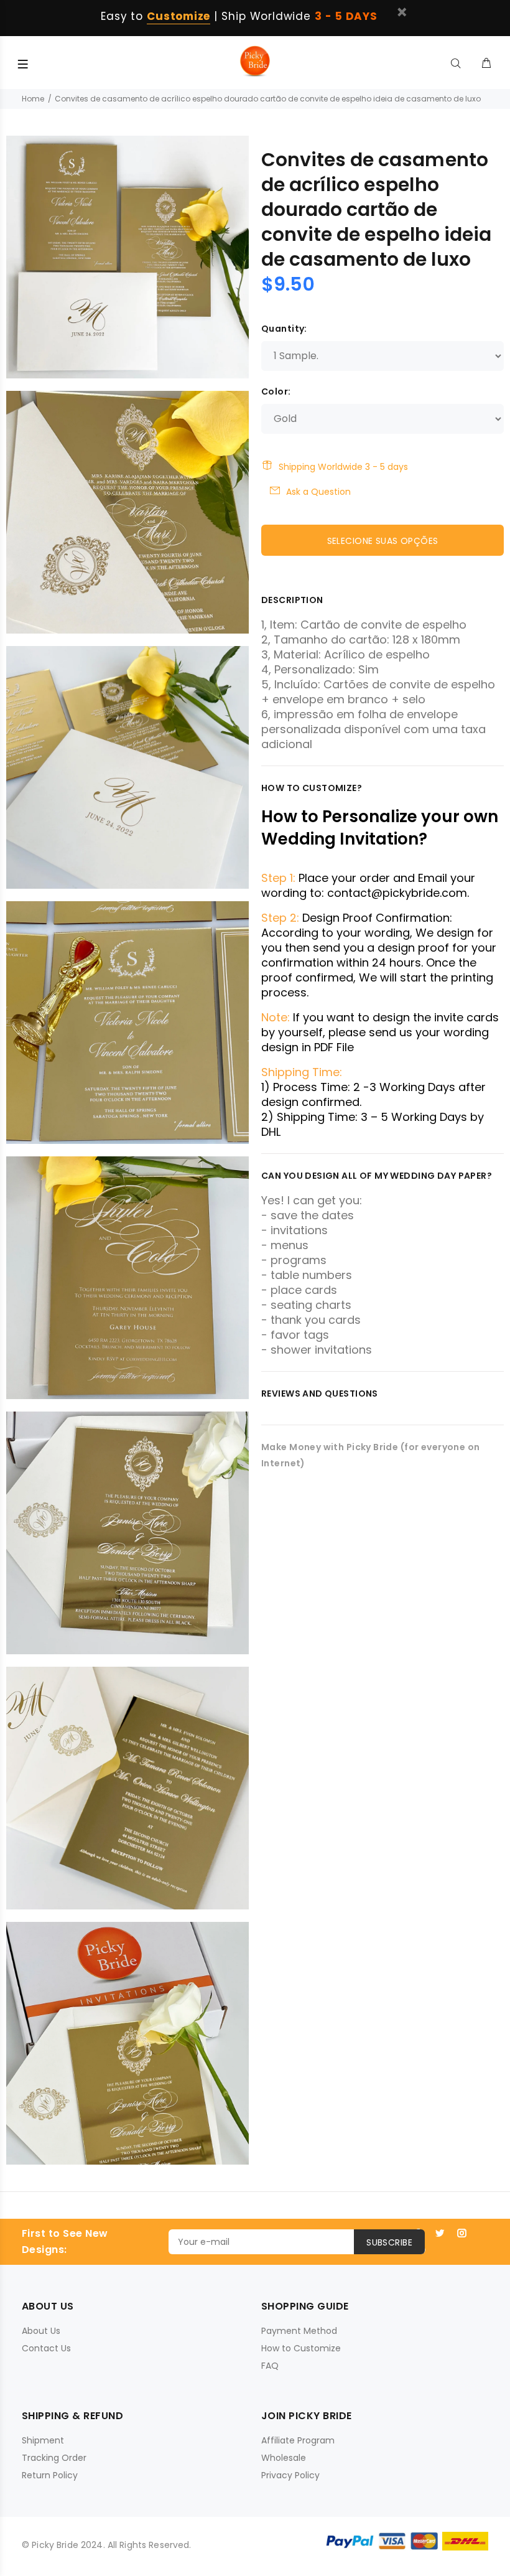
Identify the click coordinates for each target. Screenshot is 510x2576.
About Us (41, 2331)
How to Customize (301, 2348)
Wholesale (284, 2458)
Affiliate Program (298, 2440)
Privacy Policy (290, 2475)
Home (33, 99)
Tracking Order (54, 2458)
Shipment (43, 2440)
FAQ (270, 2366)
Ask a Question (318, 492)
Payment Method (299, 2331)
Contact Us (46, 2348)
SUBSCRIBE (389, 2242)
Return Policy (50, 2475)
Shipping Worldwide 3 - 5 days (343, 467)
